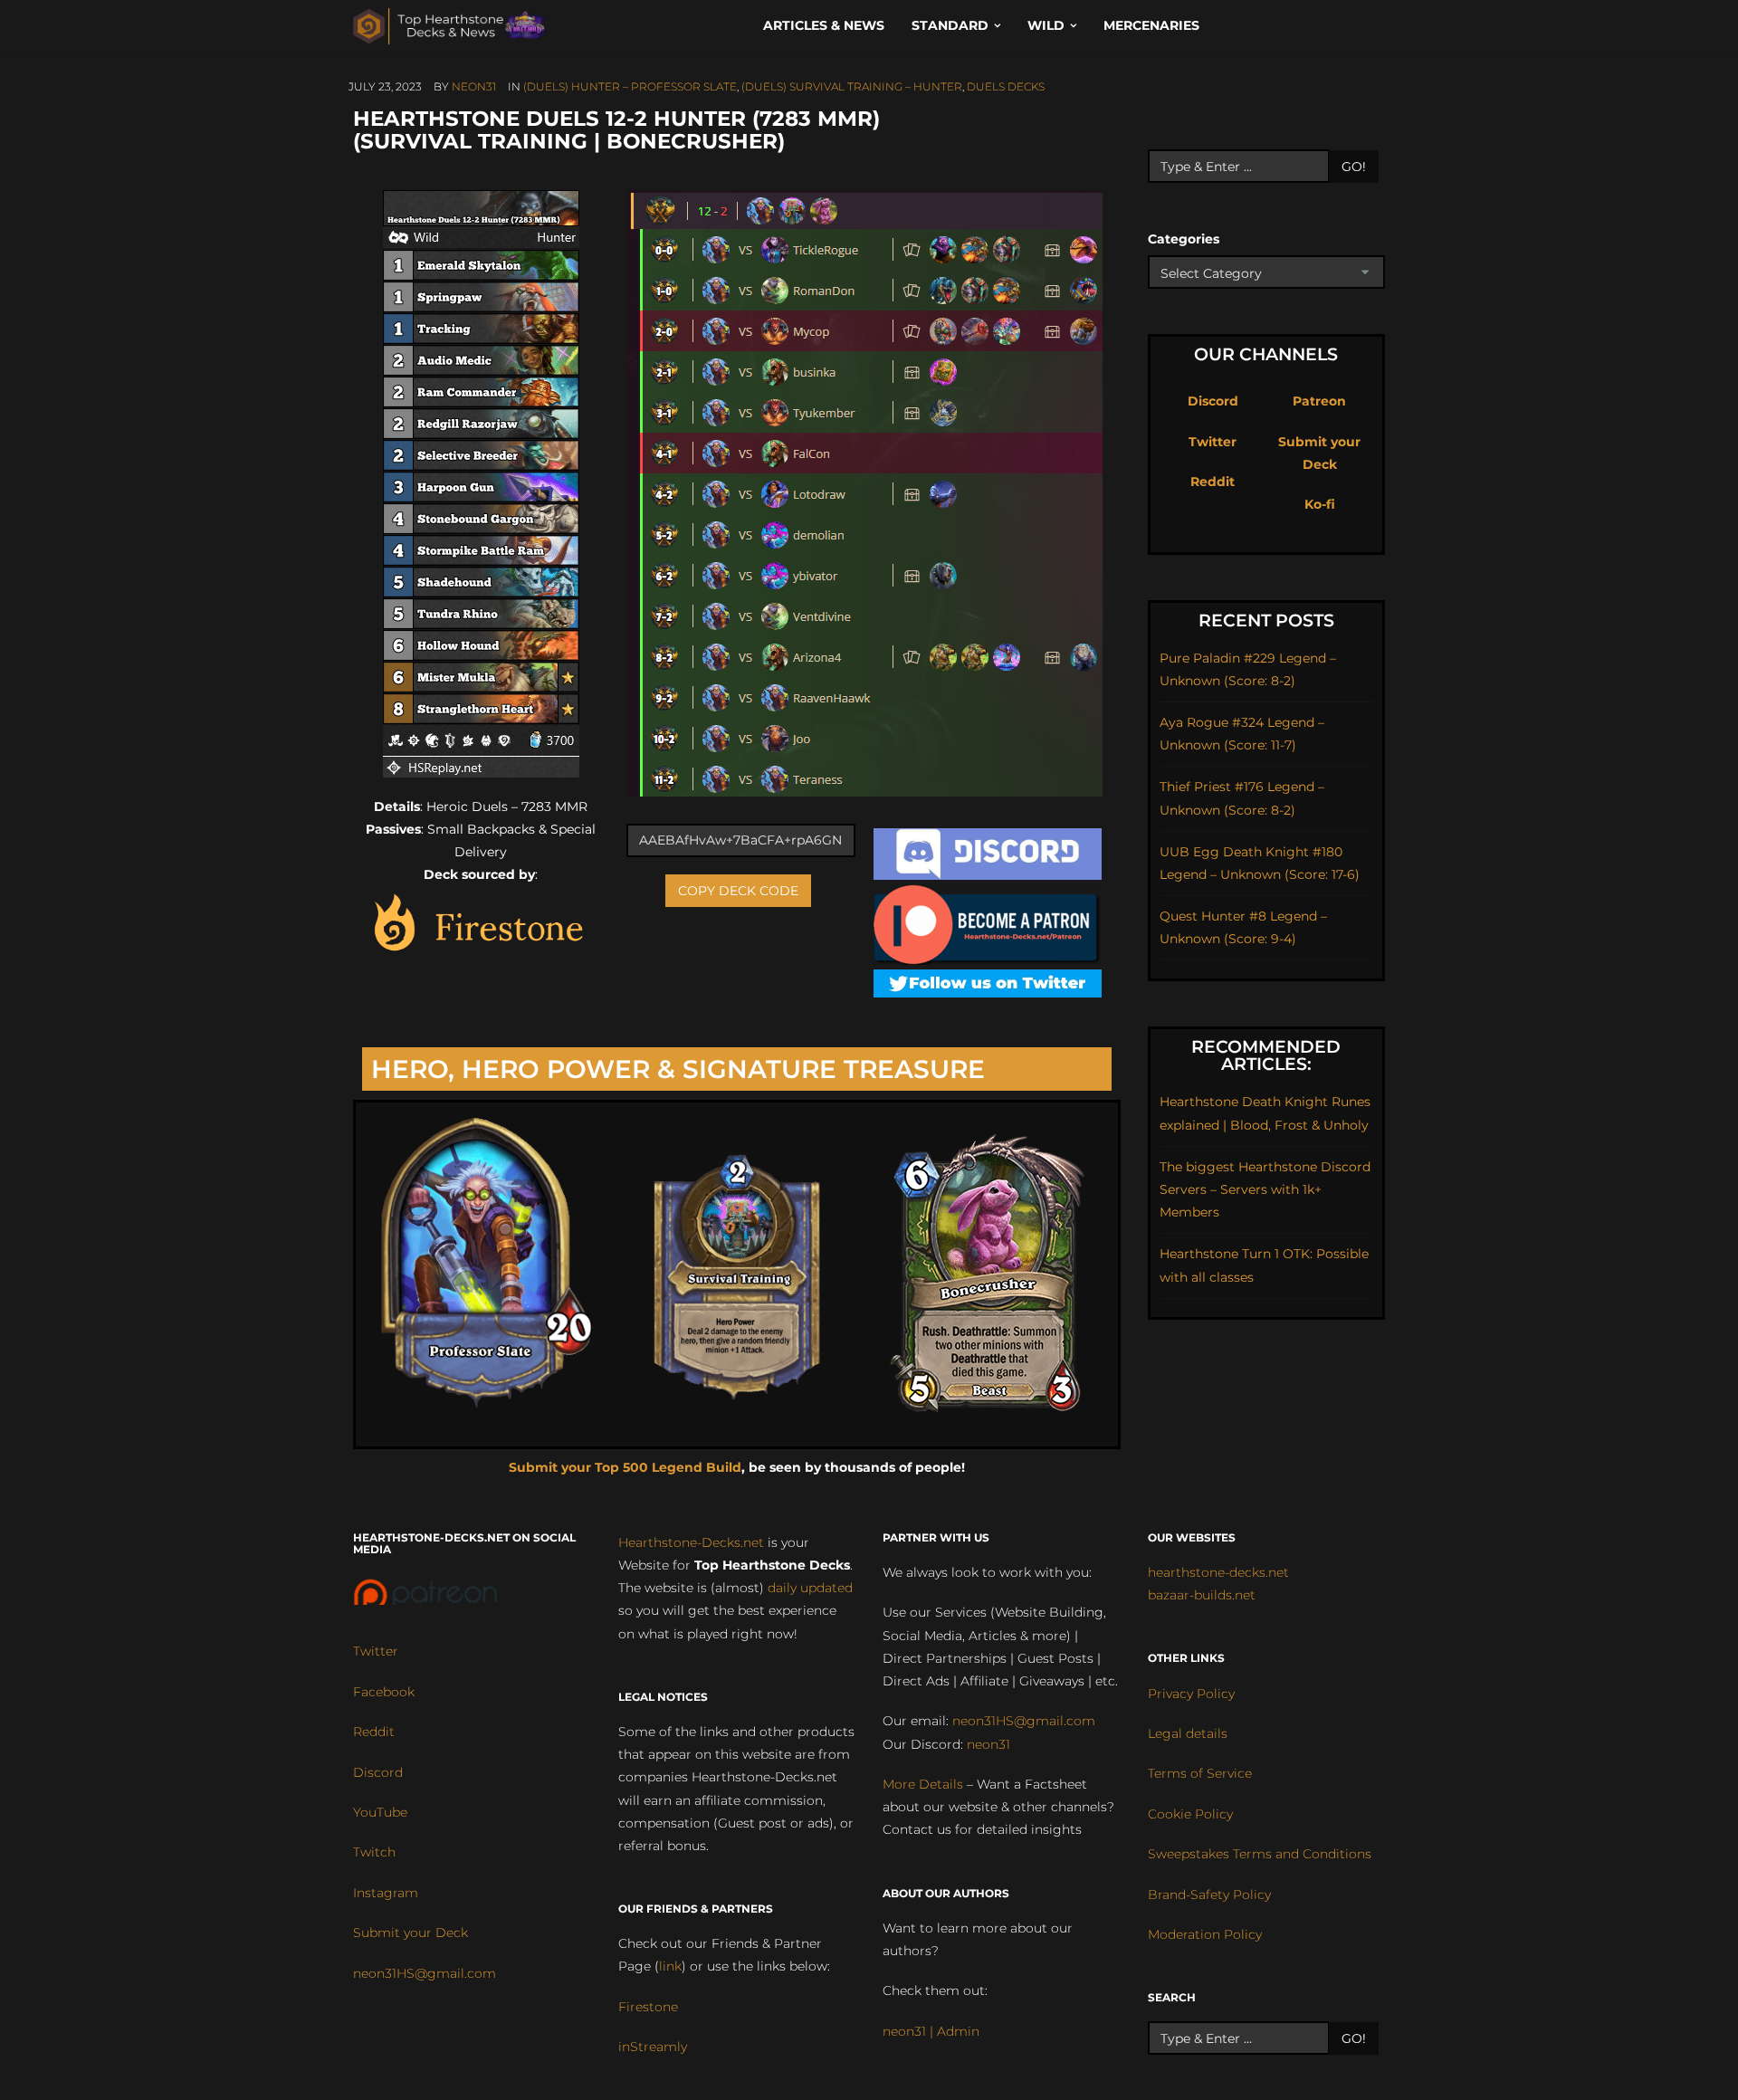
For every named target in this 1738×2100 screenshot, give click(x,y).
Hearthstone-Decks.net (691, 1542)
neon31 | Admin (931, 2031)
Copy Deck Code (738, 891)
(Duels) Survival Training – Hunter (852, 86)
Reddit (1213, 482)
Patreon (1319, 401)
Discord (1213, 401)
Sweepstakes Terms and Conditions (1260, 1854)
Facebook (384, 1692)
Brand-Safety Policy (1209, 1895)
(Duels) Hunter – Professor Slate (630, 86)
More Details (923, 1784)
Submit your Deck (411, 1933)
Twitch (374, 1852)
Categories (1184, 239)
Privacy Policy (1191, 1694)
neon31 (474, 86)
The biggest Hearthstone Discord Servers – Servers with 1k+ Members (1265, 1189)
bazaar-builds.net (1202, 1595)
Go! (1354, 167)
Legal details (1188, 1733)
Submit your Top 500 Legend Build (625, 1467)
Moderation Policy (1205, 1934)
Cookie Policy (1190, 1814)
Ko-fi (1320, 504)
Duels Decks (1006, 86)
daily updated (810, 1588)
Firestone (648, 2007)
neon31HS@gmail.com (425, 1973)
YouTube (380, 1812)
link (670, 1966)
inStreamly (653, 2047)
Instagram (386, 1893)
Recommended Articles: (1266, 1055)
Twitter (1213, 442)
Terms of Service (1200, 1773)
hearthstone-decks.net (1218, 1572)
